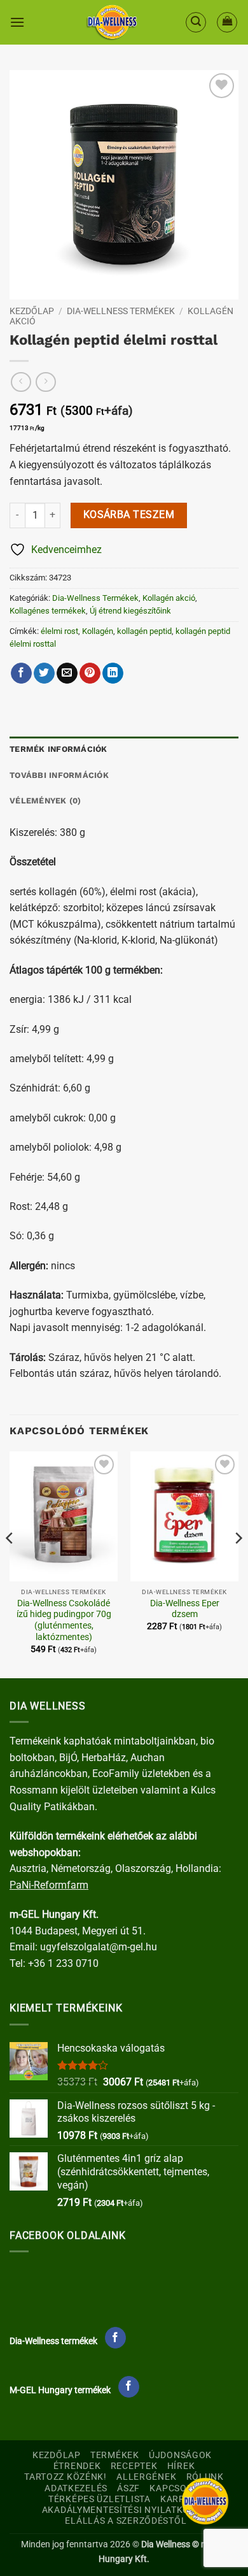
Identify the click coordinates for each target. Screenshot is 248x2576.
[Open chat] (205, 2501)
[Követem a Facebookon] (115, 2338)
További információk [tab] (59, 775)
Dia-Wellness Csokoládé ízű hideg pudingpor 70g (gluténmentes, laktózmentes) (64, 1620)
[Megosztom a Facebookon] (21, 673)
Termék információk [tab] (59, 749)
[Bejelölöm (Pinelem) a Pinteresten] (90, 673)
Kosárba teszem (129, 515)
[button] (17, 22)
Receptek (134, 2466)
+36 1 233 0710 (63, 1963)
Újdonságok (180, 2455)
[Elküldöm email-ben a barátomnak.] (67, 673)
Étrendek (77, 2466)
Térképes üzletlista (100, 2499)
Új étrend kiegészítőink (130, 611)
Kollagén (98, 631)
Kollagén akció (169, 598)
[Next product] (21, 382)
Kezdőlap (32, 311)
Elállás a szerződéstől (126, 2521)
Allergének (146, 2477)
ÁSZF (128, 2488)
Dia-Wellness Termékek (121, 311)
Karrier (180, 2499)
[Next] (238, 1564)
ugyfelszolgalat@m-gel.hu (99, 1947)
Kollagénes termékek (48, 611)
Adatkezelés (76, 2488)
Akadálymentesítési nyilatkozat (124, 2510)
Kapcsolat (176, 2488)
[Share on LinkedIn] (113, 673)
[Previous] (10, 1564)
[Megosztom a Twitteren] (44, 673)
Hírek (181, 2466)
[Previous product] (45, 382)
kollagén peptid (144, 631)
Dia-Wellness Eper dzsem (185, 1609)
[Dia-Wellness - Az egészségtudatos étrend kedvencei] (112, 22)
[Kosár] (227, 22)
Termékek (115, 2455)
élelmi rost (59, 631)
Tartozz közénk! (65, 2477)
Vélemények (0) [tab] (45, 801)
